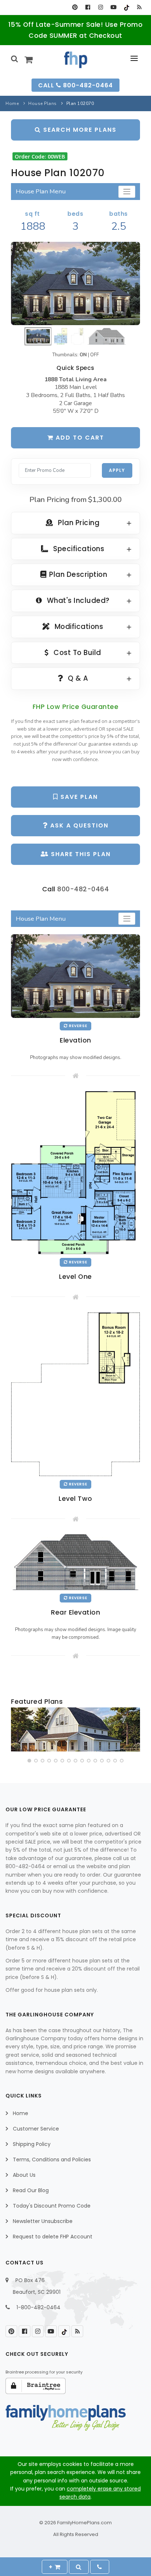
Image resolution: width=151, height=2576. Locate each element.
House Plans (43, 103)
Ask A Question (78, 825)
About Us (24, 2175)
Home (12, 103)
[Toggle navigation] (127, 192)
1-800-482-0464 (38, 2307)
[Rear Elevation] (75, 1562)
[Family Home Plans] (76, 60)
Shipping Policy (32, 2144)
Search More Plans (79, 130)
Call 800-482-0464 (75, 85)
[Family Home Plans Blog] (139, 7)
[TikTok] (126, 7)
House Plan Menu (41, 191)
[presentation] (17, 1731)
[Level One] (75, 1172)
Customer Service (36, 2129)
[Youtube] (113, 7)
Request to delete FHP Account (53, 2237)
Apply (117, 470)
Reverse (78, 1026)
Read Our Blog (31, 2190)
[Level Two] (75, 1394)
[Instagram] (101, 7)
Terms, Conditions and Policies (52, 2160)
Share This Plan (80, 854)
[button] (29, 1761)
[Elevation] (75, 284)
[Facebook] (88, 7)
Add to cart (79, 438)
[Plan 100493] (75, 1729)
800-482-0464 (83, 889)
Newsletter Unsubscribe (43, 2221)
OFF (95, 355)
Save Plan (78, 797)
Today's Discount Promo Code (52, 2206)
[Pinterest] (75, 7)
